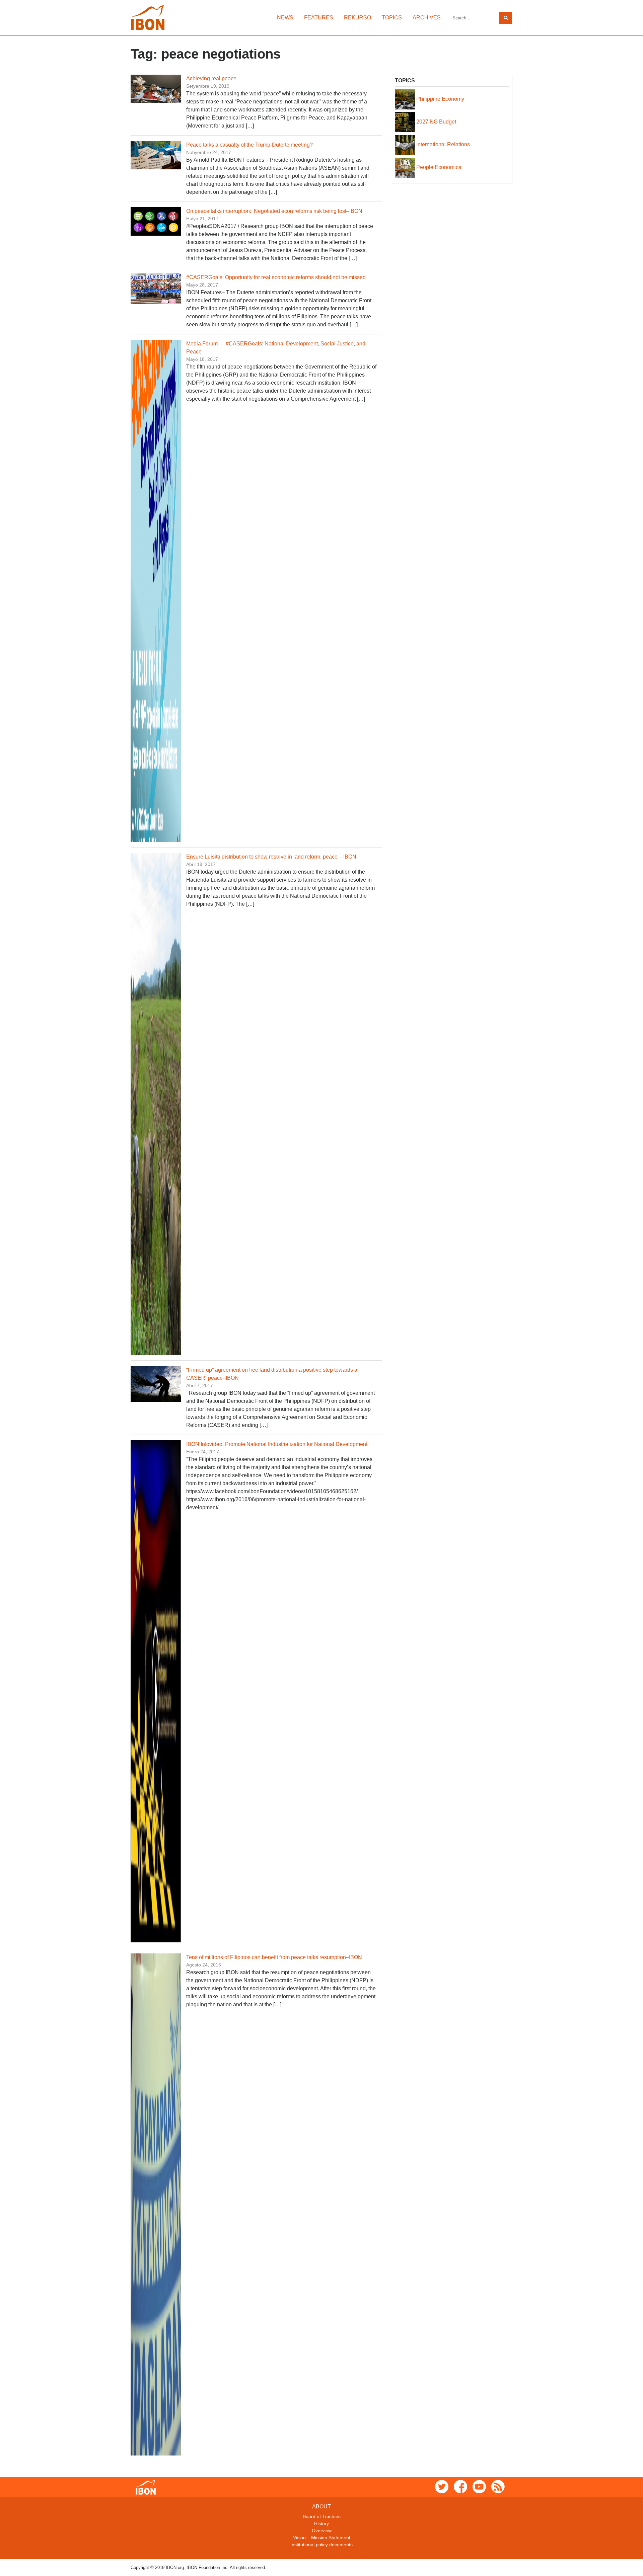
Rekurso (358, 18)
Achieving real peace (211, 78)
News (285, 18)
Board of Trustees (322, 2516)
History (321, 2523)
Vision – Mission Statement (322, 2538)
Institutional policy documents (321, 2545)
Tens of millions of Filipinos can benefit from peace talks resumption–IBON (274, 1957)
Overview (322, 2530)
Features (319, 18)
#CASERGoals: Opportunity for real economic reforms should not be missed (276, 277)
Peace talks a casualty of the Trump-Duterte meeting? (249, 145)
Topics (392, 18)
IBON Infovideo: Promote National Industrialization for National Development (277, 1444)
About (321, 2507)
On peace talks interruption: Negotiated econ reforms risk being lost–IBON (274, 211)
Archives (427, 18)
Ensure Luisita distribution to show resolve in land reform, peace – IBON (272, 857)
